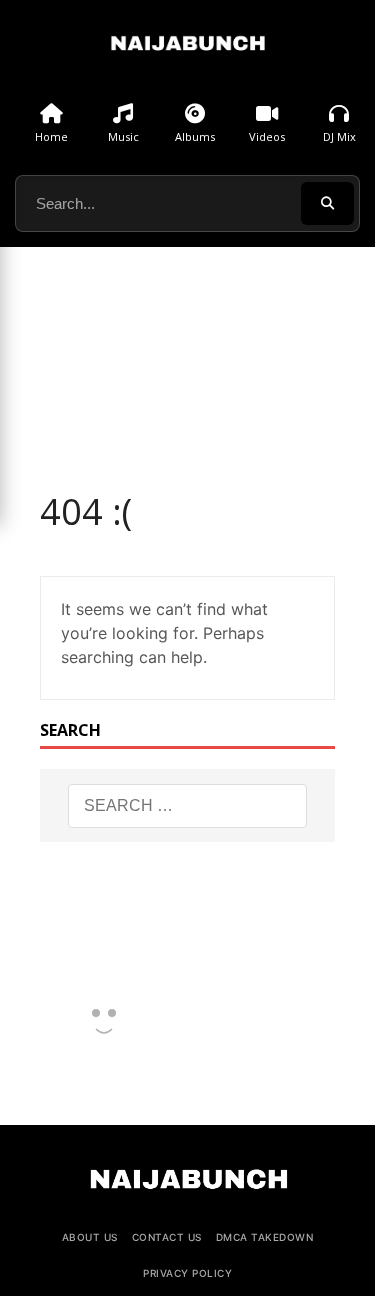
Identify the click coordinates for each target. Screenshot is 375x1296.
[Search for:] (188, 806)
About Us (90, 1237)
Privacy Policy (187, 1273)
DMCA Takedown (265, 1237)
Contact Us (167, 1237)
